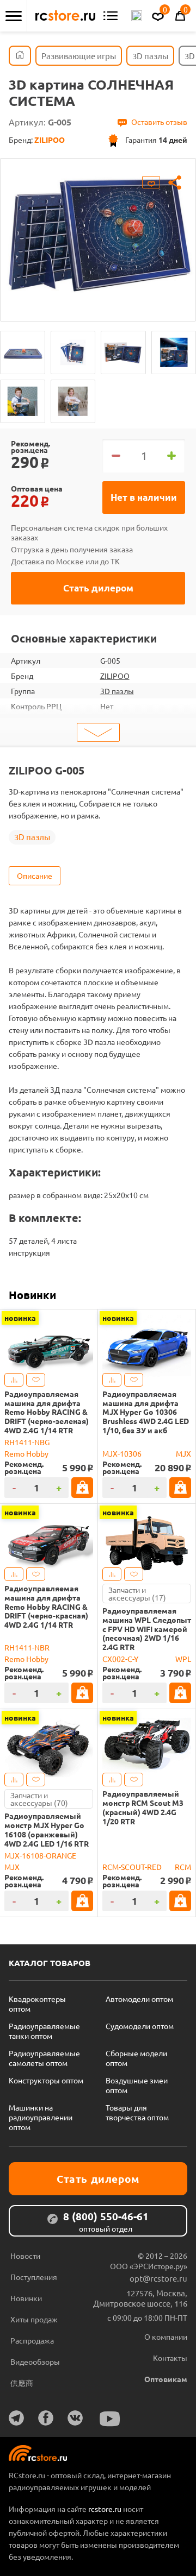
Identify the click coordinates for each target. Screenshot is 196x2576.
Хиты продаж (34, 2319)
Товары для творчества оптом (137, 2112)
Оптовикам (166, 2379)
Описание (35, 876)
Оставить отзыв (159, 122)
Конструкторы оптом (46, 2080)
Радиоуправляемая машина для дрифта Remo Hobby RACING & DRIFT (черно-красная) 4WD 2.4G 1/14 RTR (46, 1607)
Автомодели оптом (139, 1999)
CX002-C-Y (120, 1659)
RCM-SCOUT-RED (132, 1867)
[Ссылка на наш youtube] (110, 2419)
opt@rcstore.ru (158, 2278)
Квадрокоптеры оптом (37, 2004)
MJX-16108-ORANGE (40, 1855)
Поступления (34, 2277)
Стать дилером (98, 588)
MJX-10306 (122, 1453)
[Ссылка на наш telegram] (16, 2418)
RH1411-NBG (27, 1442)
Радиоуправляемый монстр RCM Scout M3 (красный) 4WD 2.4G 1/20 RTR (143, 1807)
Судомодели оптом (140, 2026)
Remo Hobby (26, 1453)
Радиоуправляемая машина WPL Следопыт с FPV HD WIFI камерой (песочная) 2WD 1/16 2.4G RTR (147, 1629)
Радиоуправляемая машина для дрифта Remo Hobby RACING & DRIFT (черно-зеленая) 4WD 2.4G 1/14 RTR (47, 1412)
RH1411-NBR (27, 1647)
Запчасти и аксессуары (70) (39, 1799)
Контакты (170, 2358)
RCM (183, 1867)
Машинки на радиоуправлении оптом (41, 2117)
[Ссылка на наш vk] (75, 2418)
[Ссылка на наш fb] (46, 2418)
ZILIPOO (115, 676)
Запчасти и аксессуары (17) (137, 1594)
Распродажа (32, 2340)
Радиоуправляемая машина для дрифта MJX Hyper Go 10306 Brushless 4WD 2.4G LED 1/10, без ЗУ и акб (146, 1412)
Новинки (32, 1295)
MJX (183, 1453)
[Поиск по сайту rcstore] (137, 16)
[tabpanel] (98, 232)
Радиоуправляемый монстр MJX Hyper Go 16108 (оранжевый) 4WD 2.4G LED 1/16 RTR (47, 1829)
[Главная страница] (20, 56)
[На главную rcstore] (65, 16)
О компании (166, 2336)
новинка (20, 1318)
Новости (25, 2256)
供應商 (22, 2383)
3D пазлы (117, 691)
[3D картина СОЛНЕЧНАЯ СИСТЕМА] (23, 352)
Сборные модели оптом (136, 2058)
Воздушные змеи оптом (137, 2085)
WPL (183, 1659)
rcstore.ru (106, 2509)
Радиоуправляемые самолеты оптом (44, 2058)
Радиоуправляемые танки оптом (44, 2031)
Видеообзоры (35, 2361)
